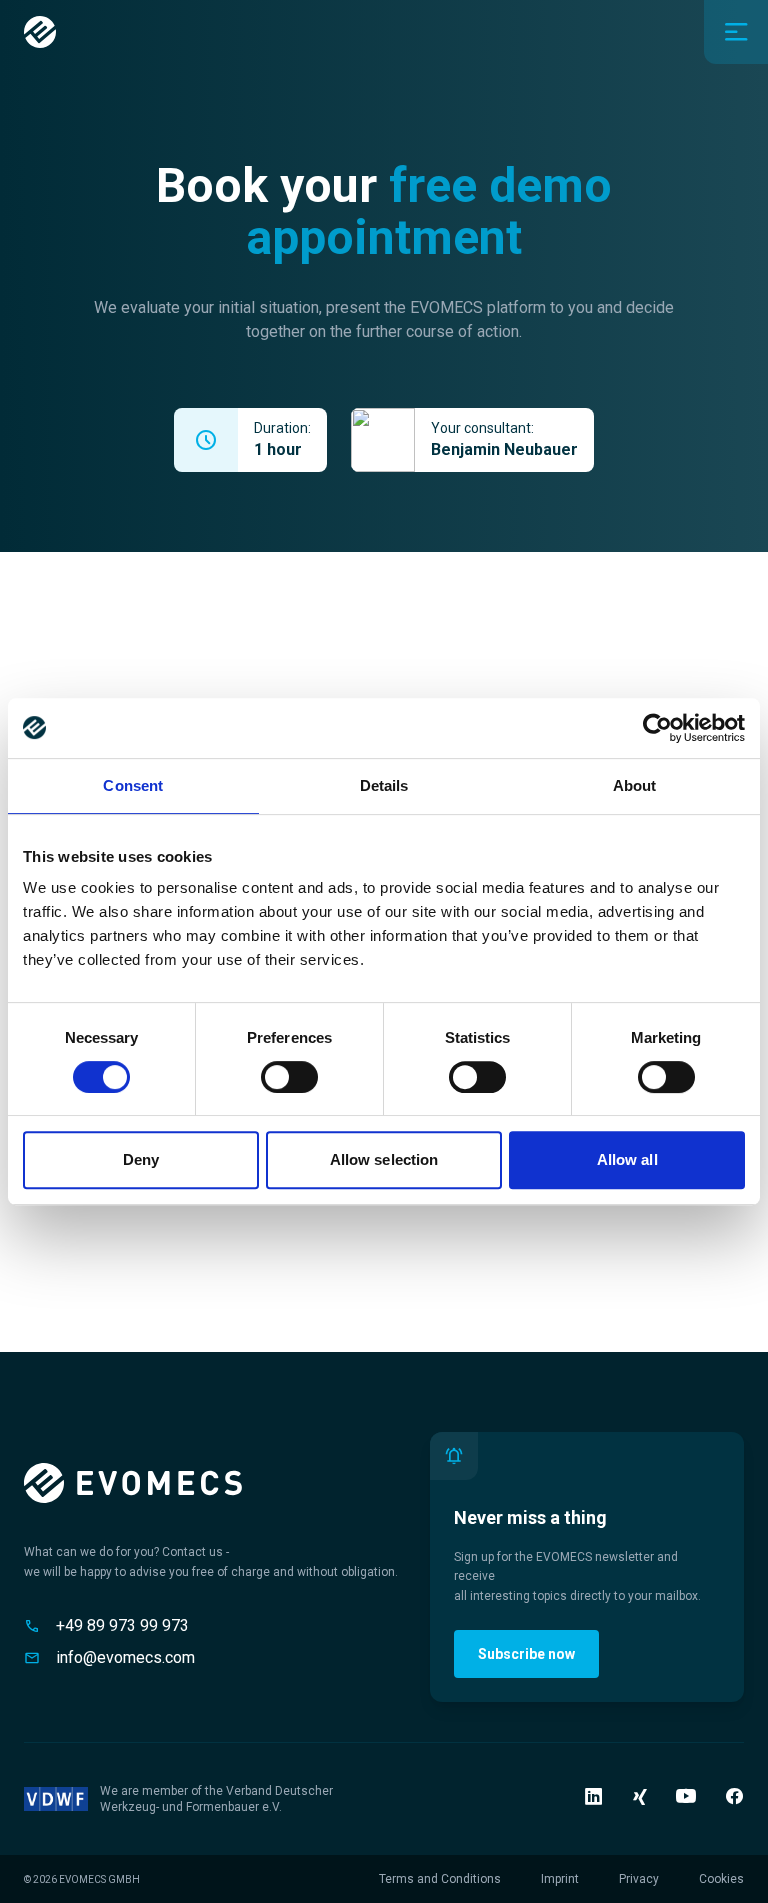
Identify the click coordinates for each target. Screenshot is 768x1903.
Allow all (627, 1159)
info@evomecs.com (125, 1657)
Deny (141, 1159)
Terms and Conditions (440, 1879)
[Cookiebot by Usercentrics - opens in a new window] (657, 728)
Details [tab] (384, 785)
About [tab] (635, 785)
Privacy (639, 1879)
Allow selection (384, 1159)
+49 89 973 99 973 (122, 1625)
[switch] (289, 1077)
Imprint (560, 1879)
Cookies (721, 1879)
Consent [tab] (133, 785)
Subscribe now (526, 1654)
